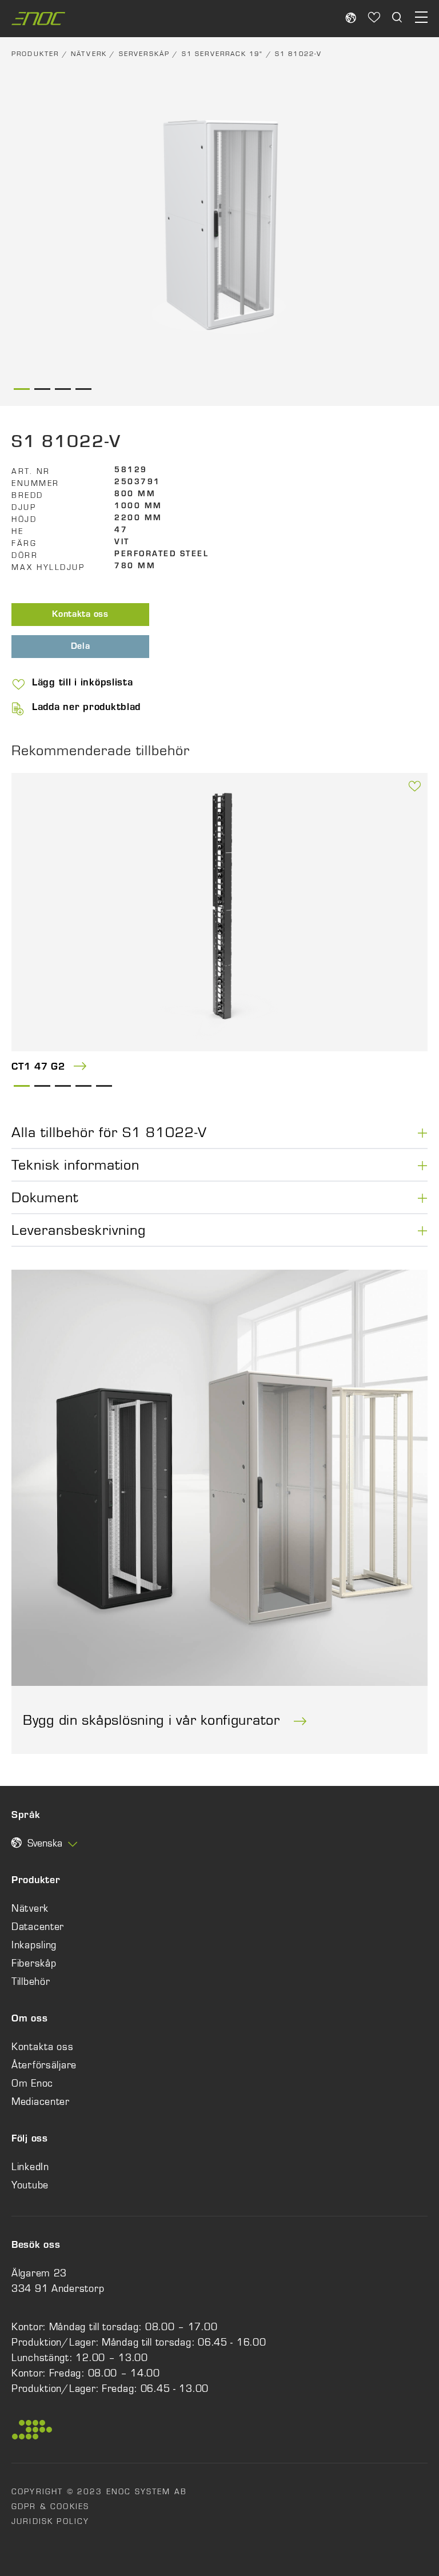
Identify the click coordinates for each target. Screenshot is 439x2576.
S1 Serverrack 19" (223, 54)
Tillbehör (31, 1981)
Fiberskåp (34, 1963)
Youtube (30, 2185)
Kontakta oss (80, 615)
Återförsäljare (44, 2065)
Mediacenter (41, 2102)
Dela (81, 647)
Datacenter (38, 1927)
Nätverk (89, 54)
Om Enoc (32, 2083)
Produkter (35, 54)
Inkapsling (34, 1945)
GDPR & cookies (50, 2506)
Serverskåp (145, 54)
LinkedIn (30, 2167)
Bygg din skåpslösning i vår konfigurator (154, 1720)
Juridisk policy (50, 2521)
